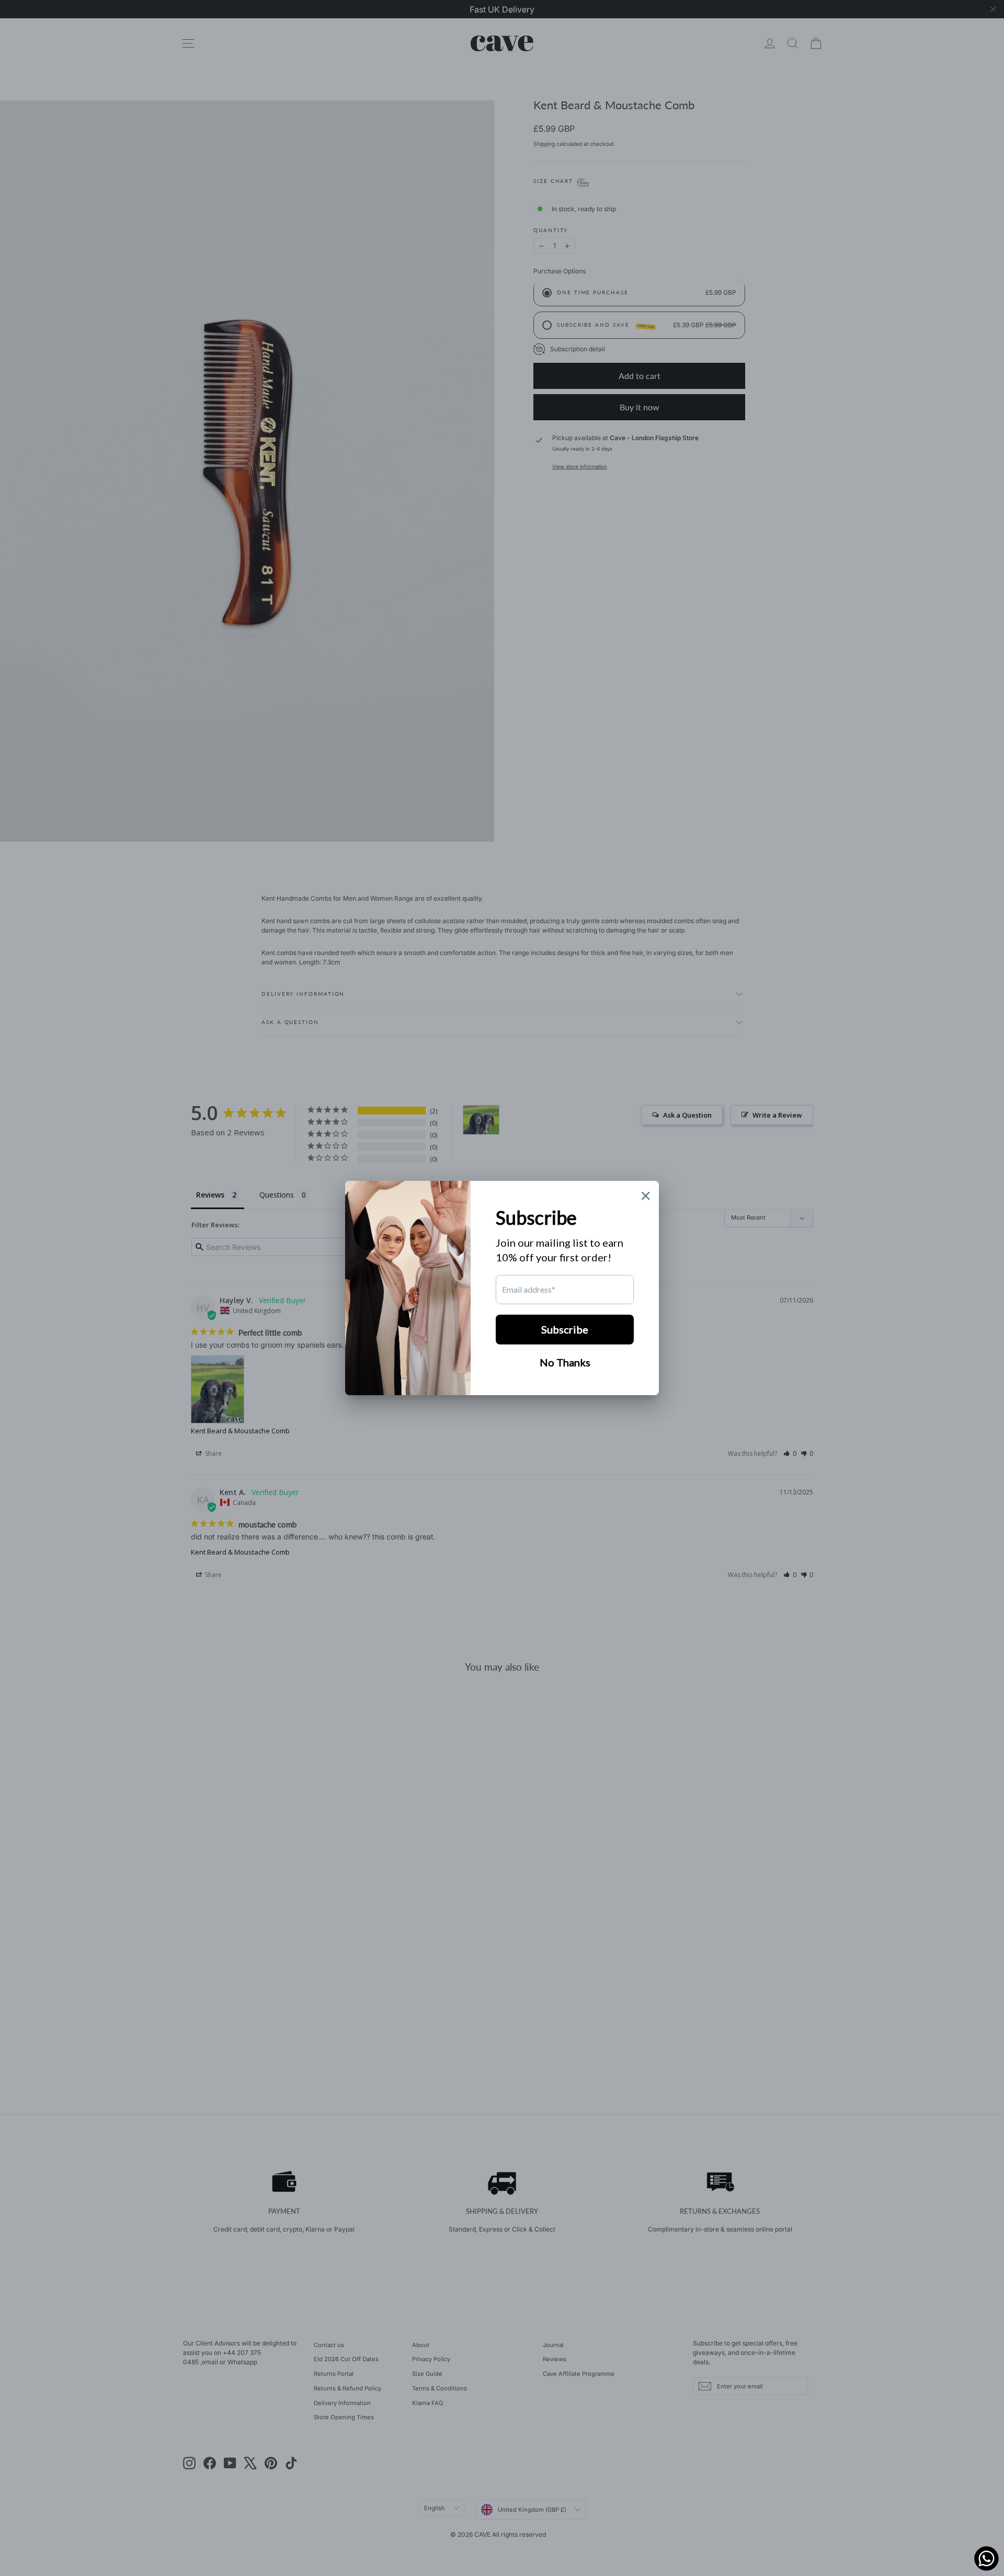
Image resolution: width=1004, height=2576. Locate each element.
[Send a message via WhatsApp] (986, 2558)
